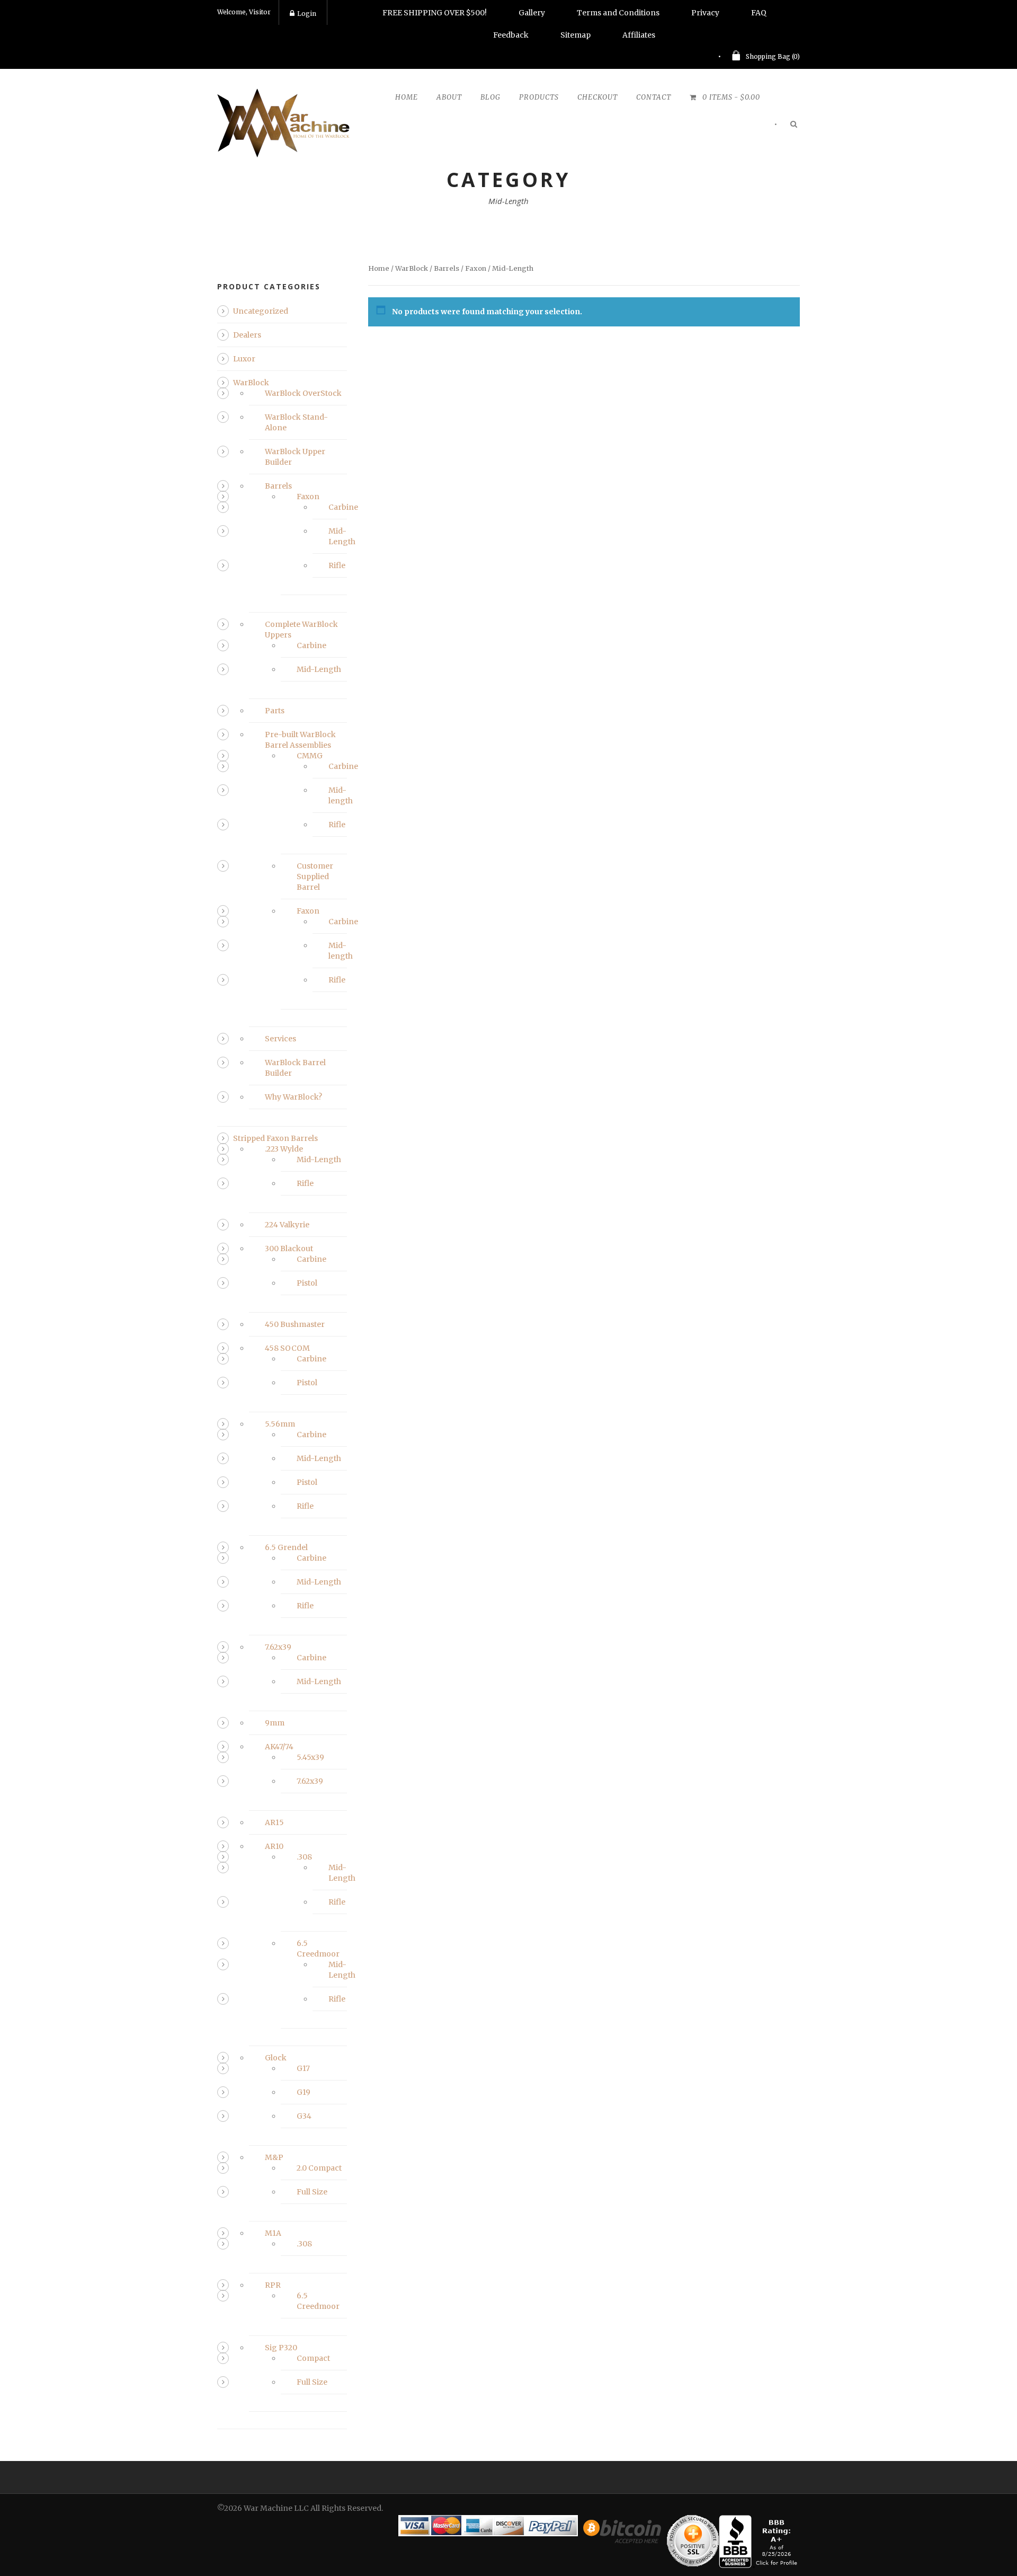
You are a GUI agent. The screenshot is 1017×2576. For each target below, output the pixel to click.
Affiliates (639, 35)
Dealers (247, 335)
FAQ (759, 13)
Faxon (476, 268)
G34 (304, 2116)
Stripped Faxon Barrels (275, 1138)
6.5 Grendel (286, 1547)
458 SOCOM (287, 1348)
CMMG (310, 756)
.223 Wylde (284, 1149)
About (449, 97)
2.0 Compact (319, 2168)
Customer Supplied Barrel (315, 877)
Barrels (447, 268)
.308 (304, 1857)
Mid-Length (319, 669)
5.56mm (280, 1424)
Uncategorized (261, 311)
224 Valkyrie (287, 1225)
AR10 (274, 1846)
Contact (654, 97)
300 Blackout (289, 1249)
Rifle (337, 565)
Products (539, 97)
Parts (275, 711)
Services (280, 1039)
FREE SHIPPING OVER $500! (435, 13)
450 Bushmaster (295, 1324)
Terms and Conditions (618, 13)
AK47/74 (279, 1747)
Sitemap (576, 35)
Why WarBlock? (293, 1097)
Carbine (343, 507)
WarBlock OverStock (303, 393)
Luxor (244, 359)
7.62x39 (278, 1647)
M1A (273, 2233)
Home (407, 97)
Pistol (307, 1283)
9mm (275, 1723)
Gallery (532, 13)
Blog (490, 97)
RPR (273, 2285)
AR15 (274, 1822)
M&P (274, 2157)
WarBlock (412, 268)
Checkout (597, 97)
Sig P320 (281, 2348)
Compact (313, 2358)
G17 (303, 2068)
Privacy (705, 13)
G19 (304, 2092)
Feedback (511, 35)
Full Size (312, 2192)
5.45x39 (310, 1757)
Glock (276, 2058)
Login (307, 14)
